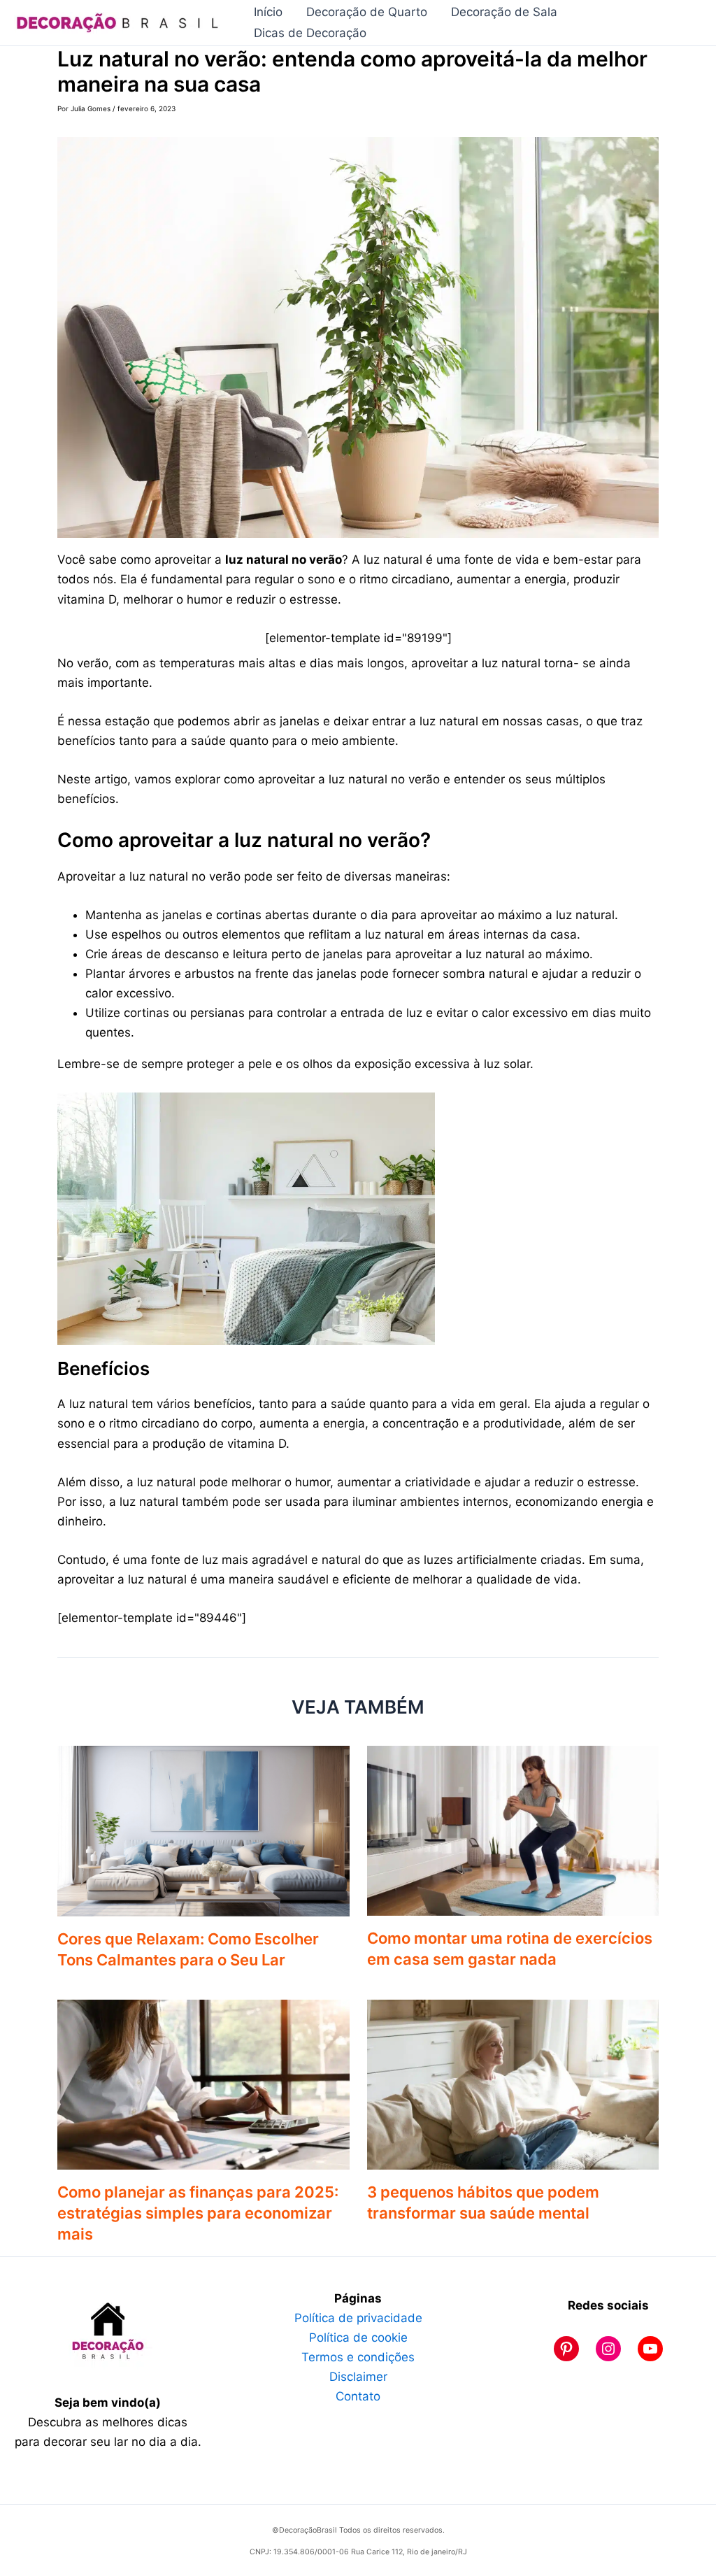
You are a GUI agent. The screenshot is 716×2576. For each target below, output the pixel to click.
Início (268, 12)
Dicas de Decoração (310, 33)
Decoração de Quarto (367, 12)
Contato (358, 2396)
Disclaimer (358, 2377)
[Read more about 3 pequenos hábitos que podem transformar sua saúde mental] (513, 2084)
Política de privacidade (358, 2318)
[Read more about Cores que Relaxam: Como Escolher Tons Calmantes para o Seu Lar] (203, 1830)
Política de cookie (358, 2337)
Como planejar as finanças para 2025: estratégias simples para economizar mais (198, 2213)
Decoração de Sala (504, 12)
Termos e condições (358, 2357)
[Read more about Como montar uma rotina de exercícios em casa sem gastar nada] (513, 1830)
